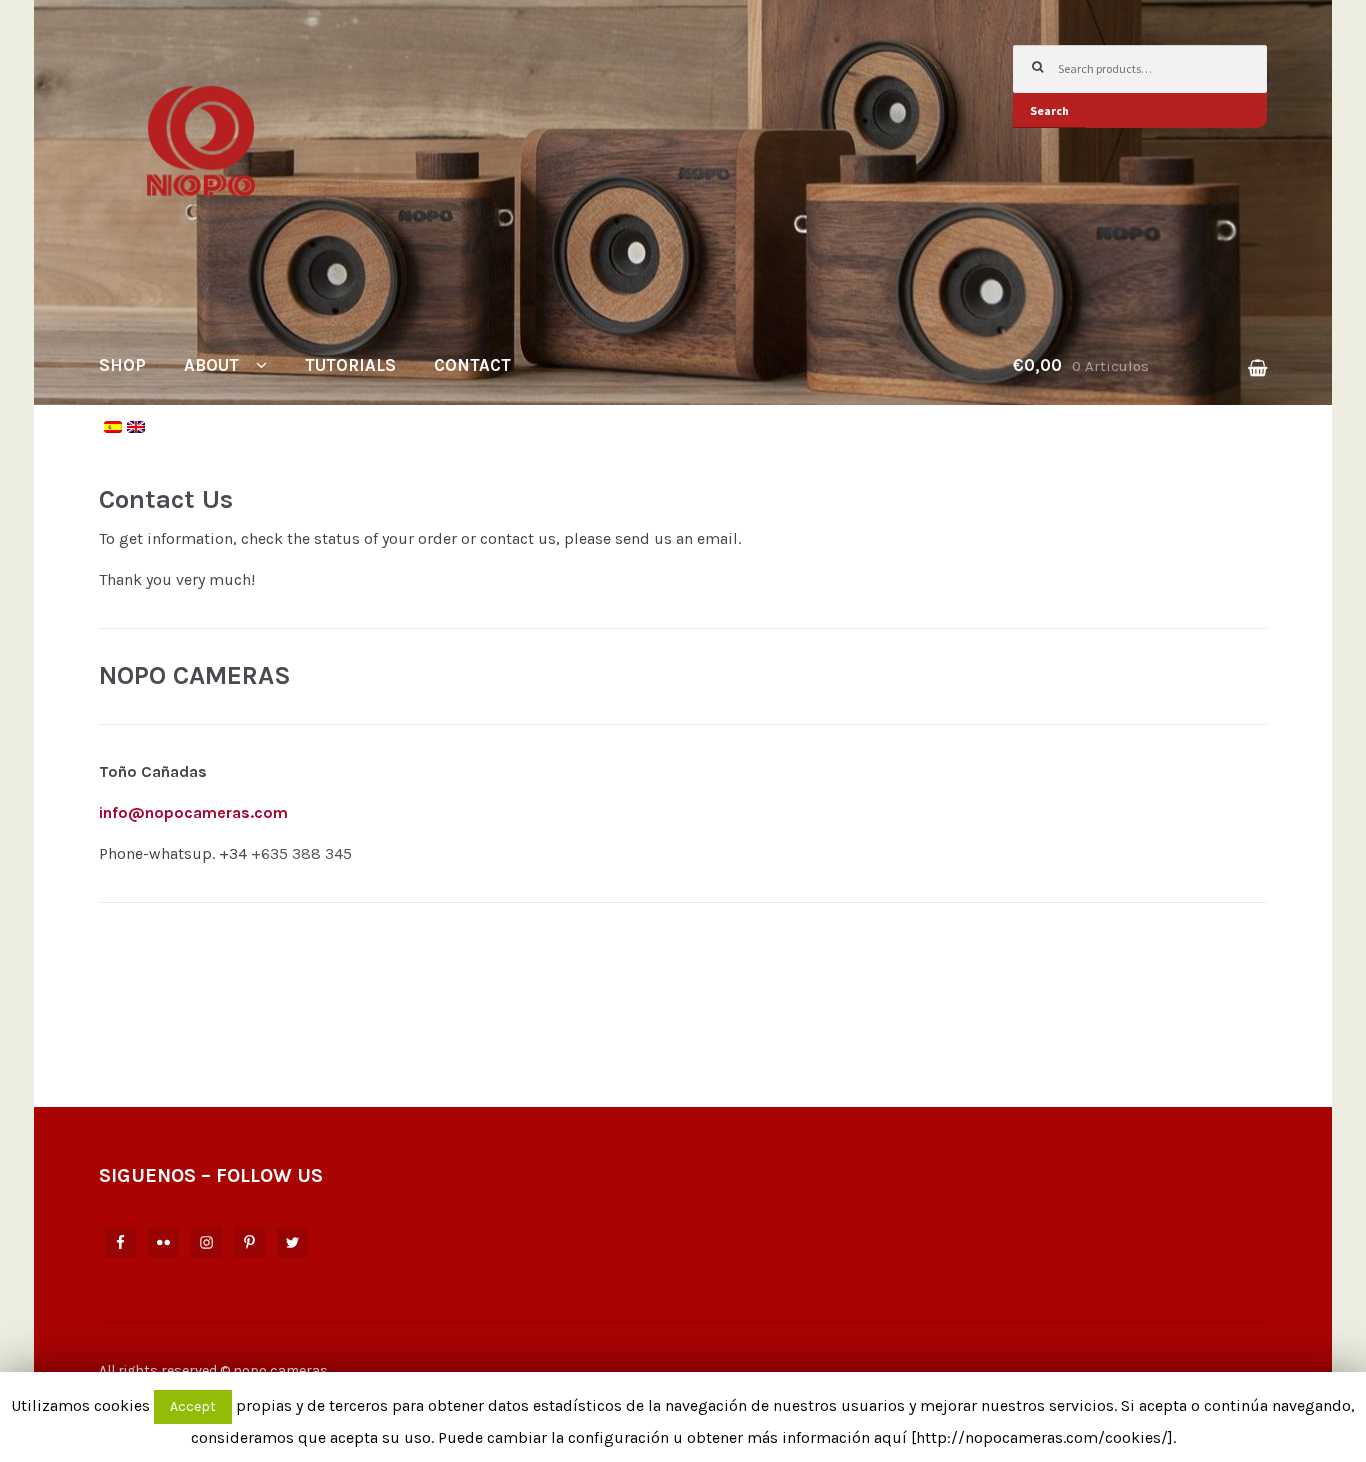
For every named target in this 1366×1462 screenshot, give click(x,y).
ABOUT (211, 365)
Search (1049, 110)
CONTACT (472, 365)
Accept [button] (193, 1406)
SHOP (122, 365)
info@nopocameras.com (193, 812)
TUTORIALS (350, 365)
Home (141, 480)
